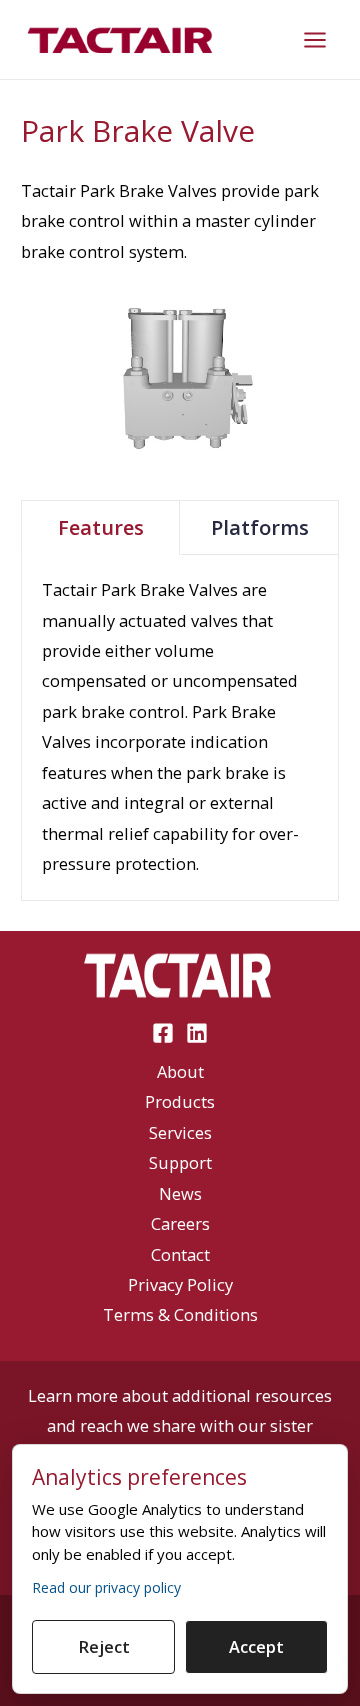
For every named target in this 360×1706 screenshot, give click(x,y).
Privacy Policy (180, 1284)
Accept (256, 1646)
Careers (180, 1223)
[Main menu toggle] (314, 39)
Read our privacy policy (106, 1587)
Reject (104, 1646)
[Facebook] (163, 1033)
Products (180, 1101)
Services (180, 1132)
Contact (180, 1254)
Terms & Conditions (180, 1314)
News (180, 1193)
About (180, 1071)
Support (180, 1162)
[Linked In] (197, 1033)
